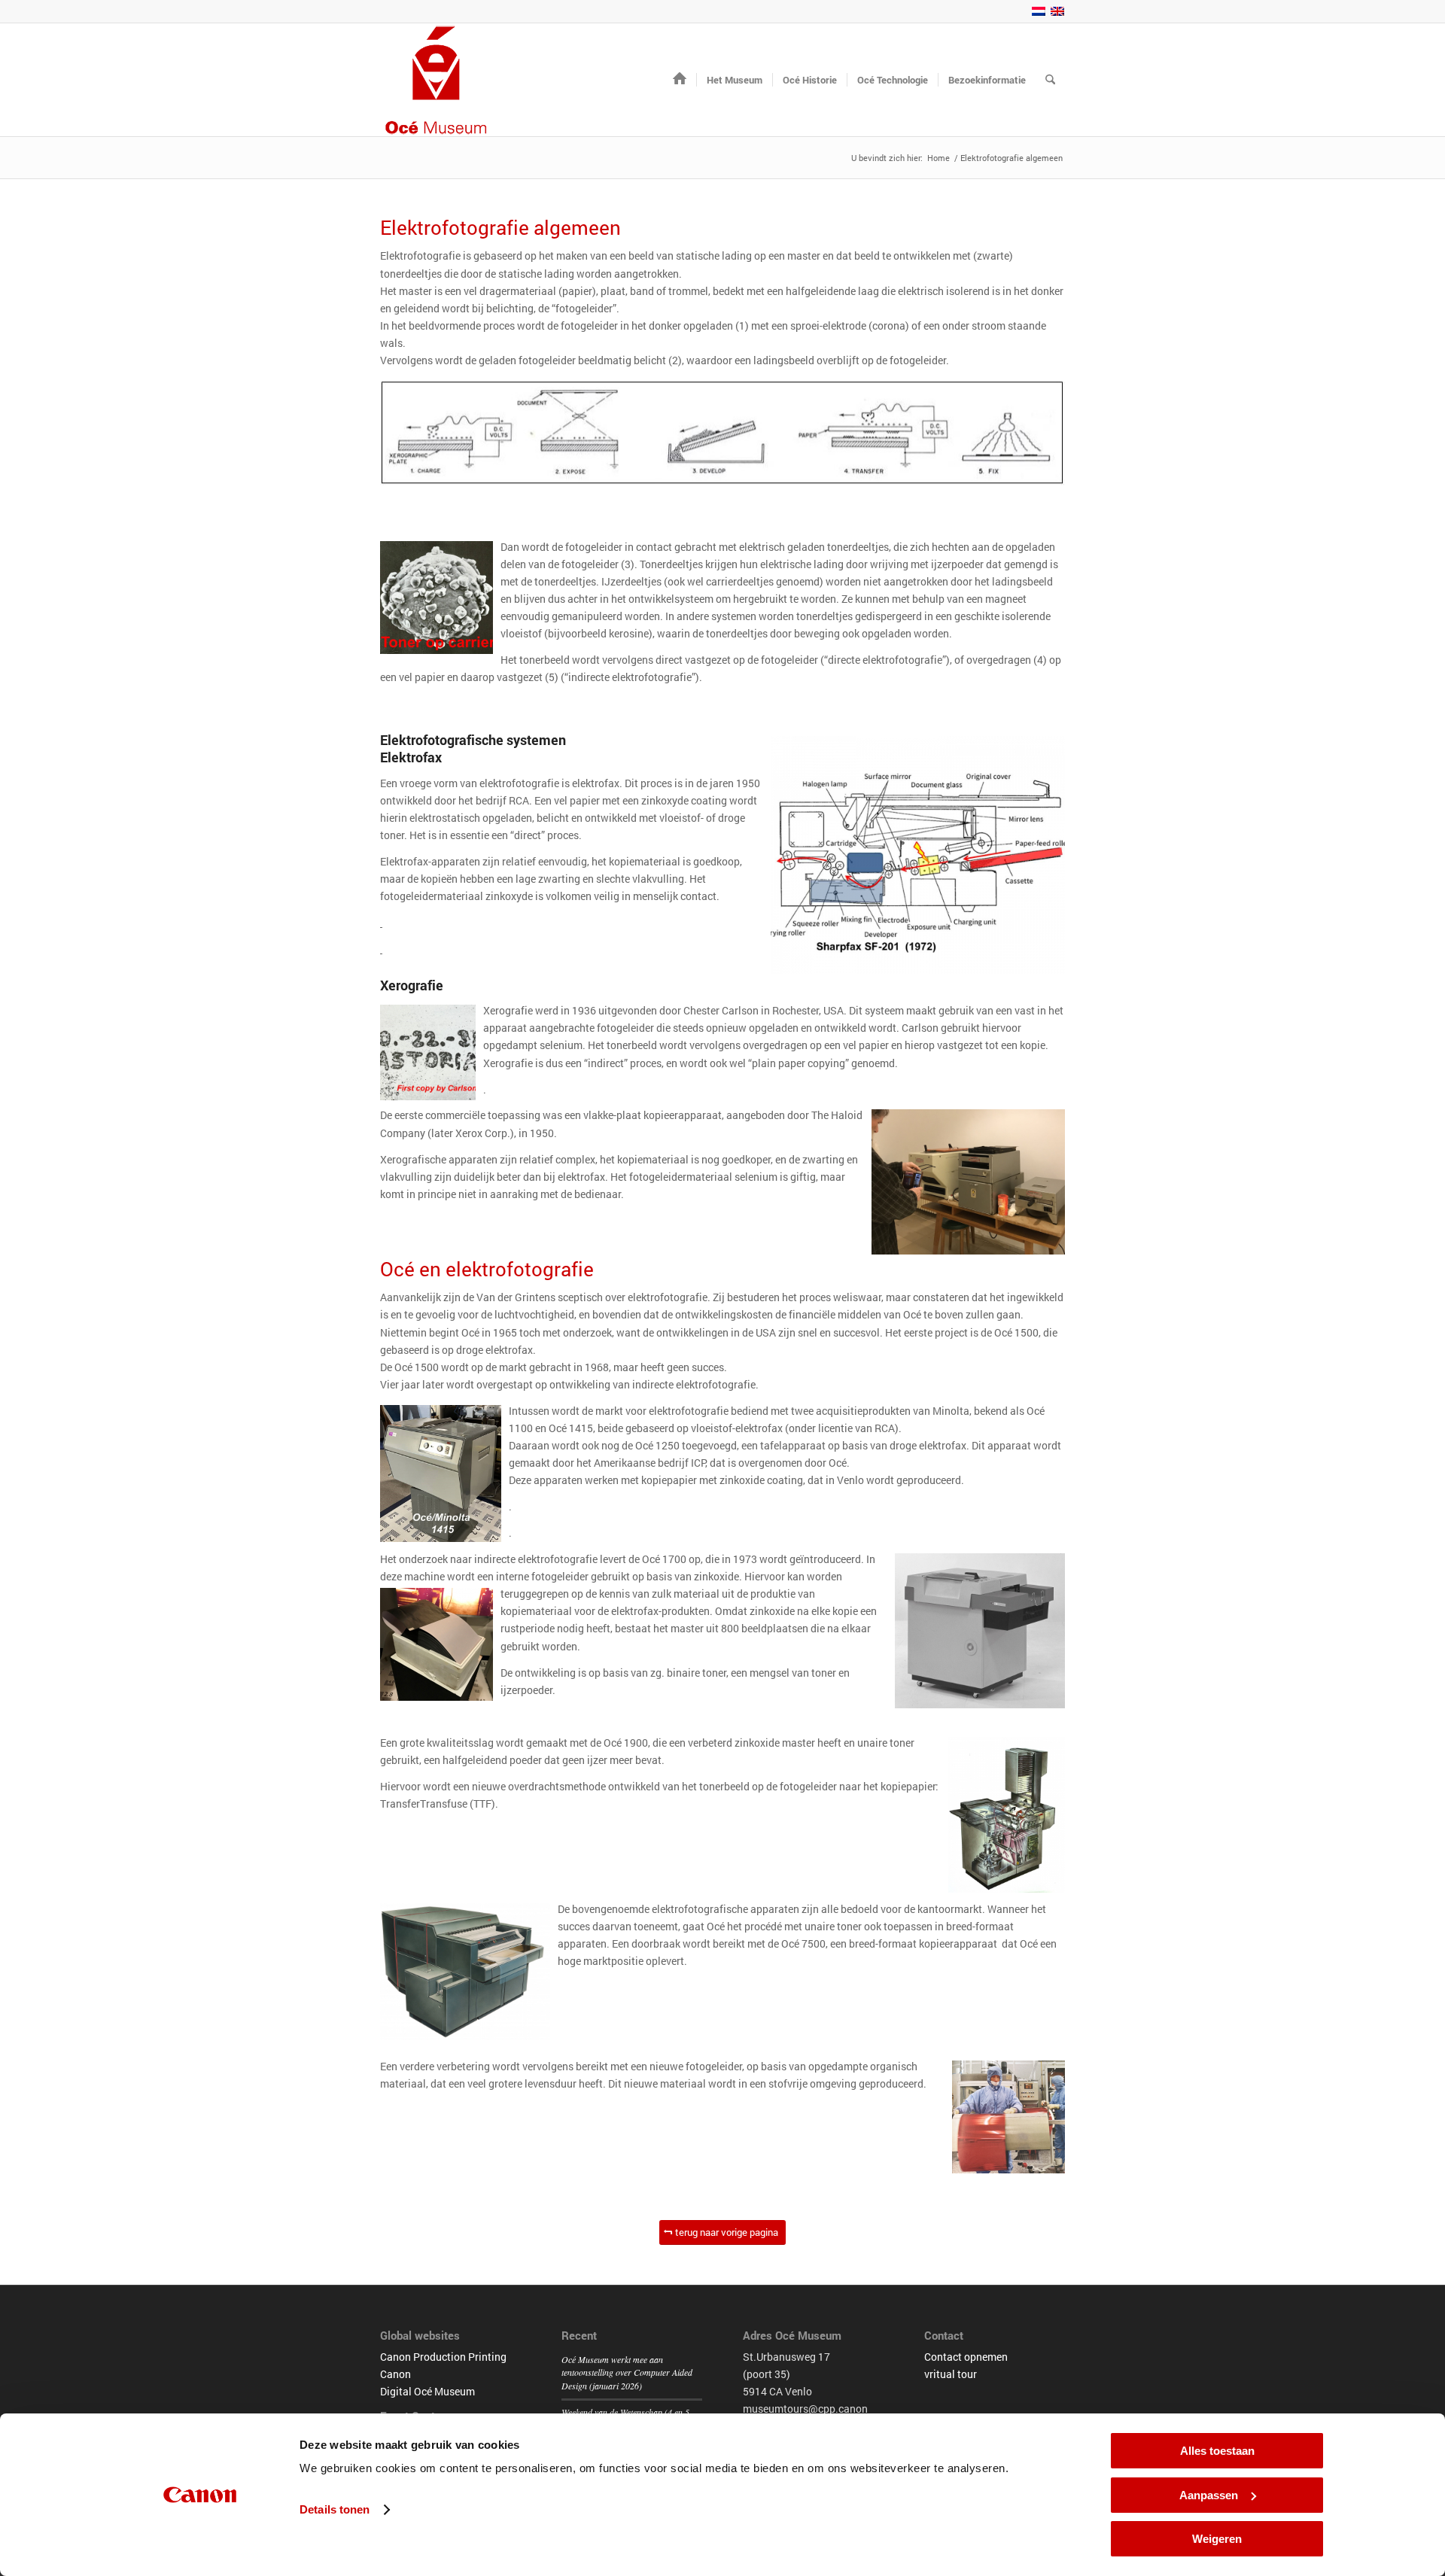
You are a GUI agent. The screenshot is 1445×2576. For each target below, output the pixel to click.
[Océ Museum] (437, 80)
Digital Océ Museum (427, 2391)
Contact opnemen (966, 2357)
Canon (395, 2374)
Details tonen (335, 2509)
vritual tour (951, 2374)
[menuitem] (680, 80)
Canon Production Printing (443, 2357)
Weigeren (1217, 2539)
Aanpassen (1209, 2495)
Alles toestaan (1217, 2451)
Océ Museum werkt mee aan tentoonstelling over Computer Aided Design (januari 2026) (627, 2373)
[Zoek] (1050, 80)
